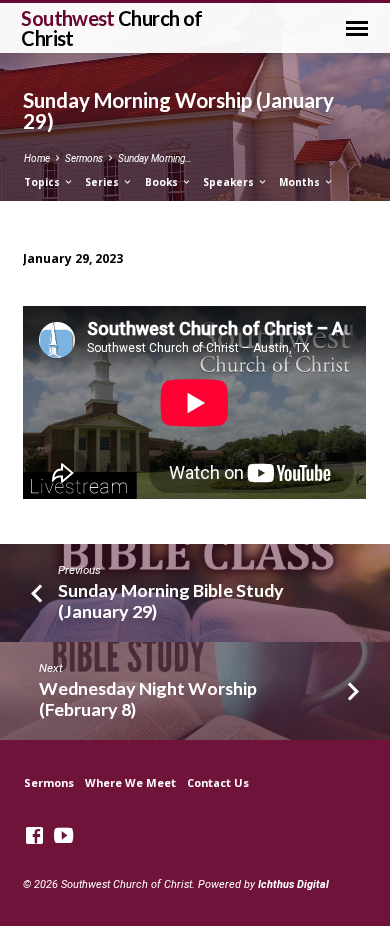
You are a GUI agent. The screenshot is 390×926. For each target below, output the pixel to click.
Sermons (84, 158)
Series (103, 182)
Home (37, 158)
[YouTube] (63, 836)
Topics (43, 182)
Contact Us (218, 782)
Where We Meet (130, 782)
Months (301, 182)
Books (163, 182)
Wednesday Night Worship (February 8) (148, 698)
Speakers (230, 182)
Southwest (111, 28)
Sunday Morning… (155, 158)
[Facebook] (34, 836)
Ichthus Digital (293, 884)
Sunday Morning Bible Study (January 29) (171, 600)
